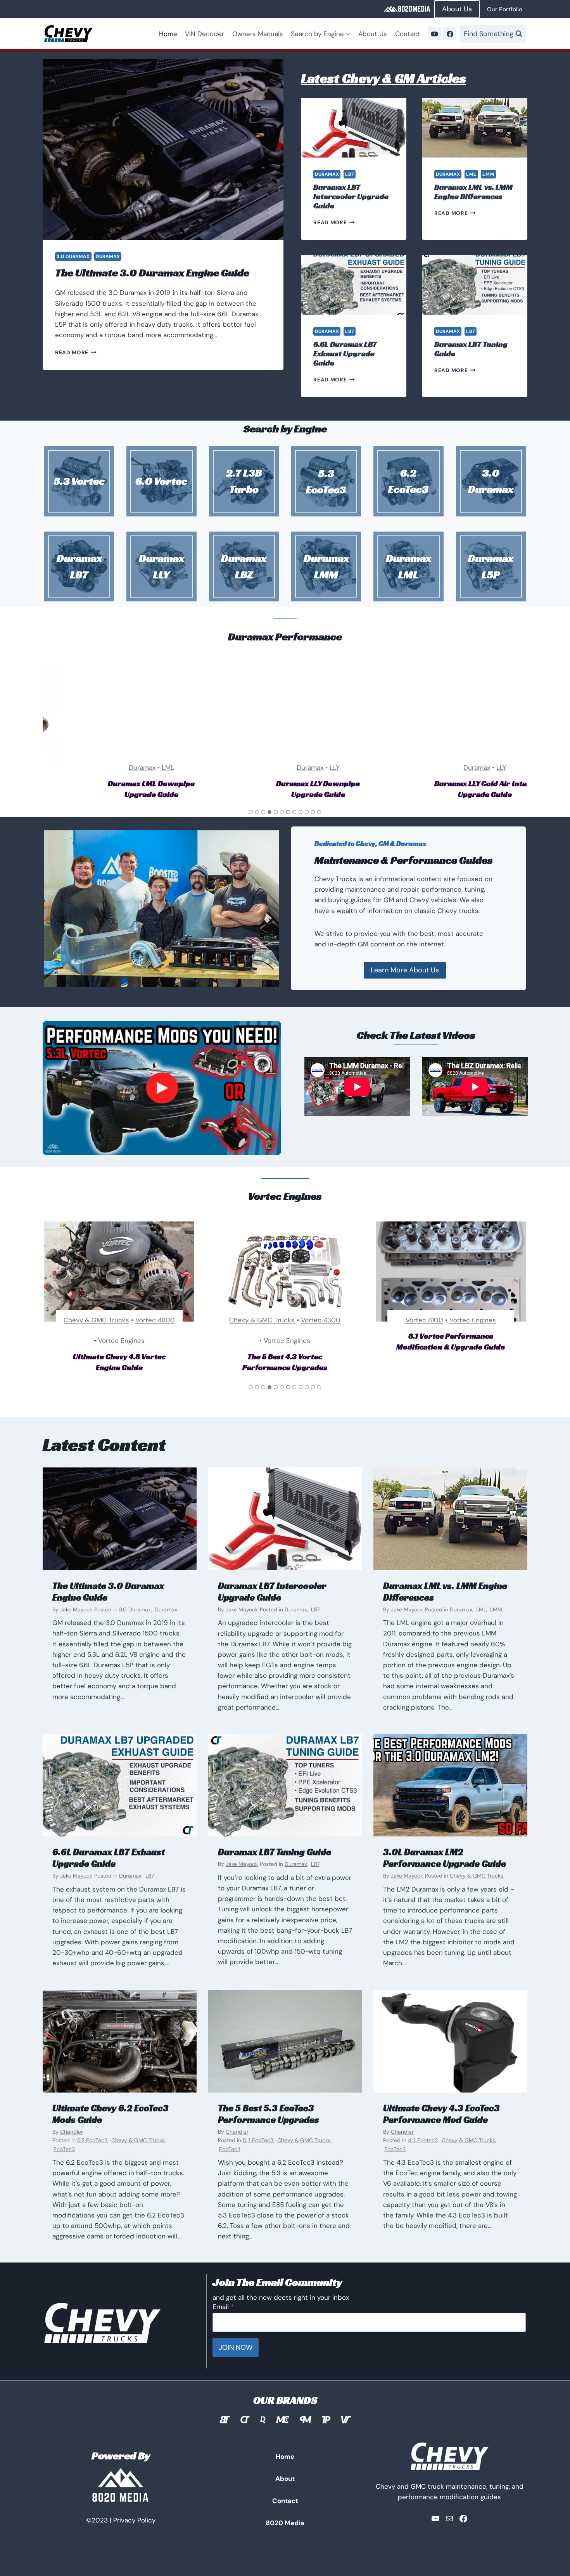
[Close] (413, 1201)
